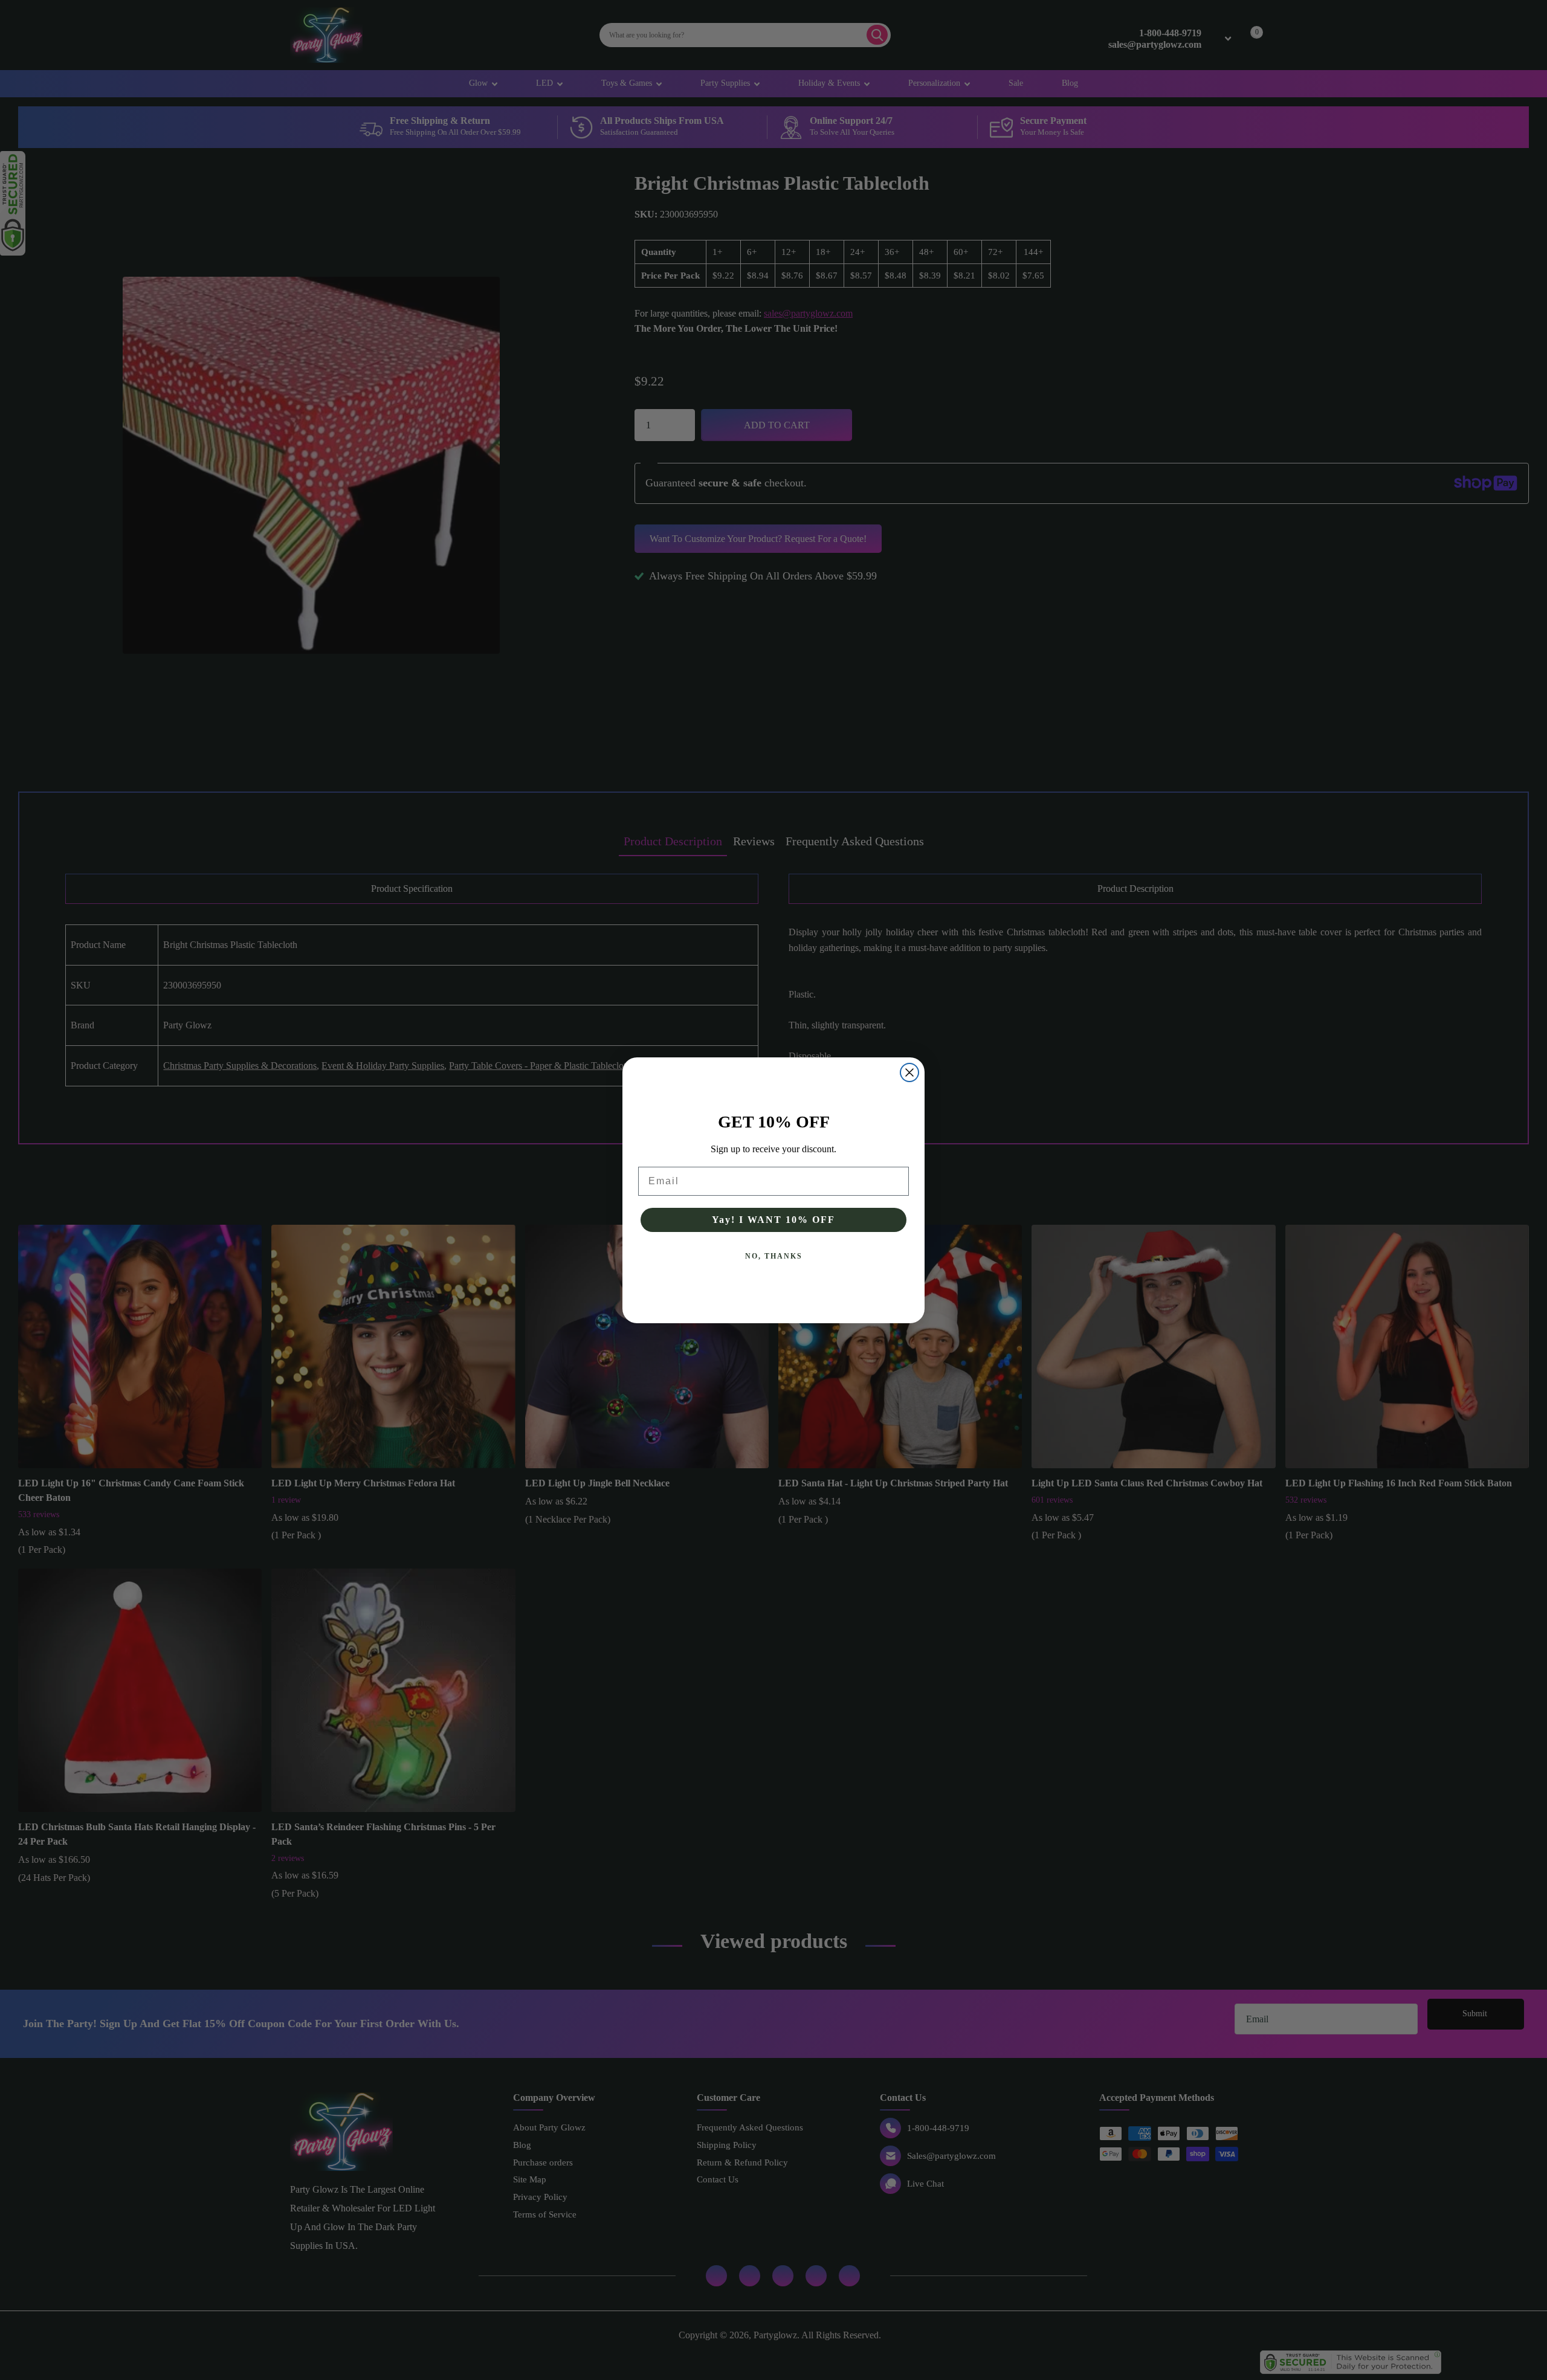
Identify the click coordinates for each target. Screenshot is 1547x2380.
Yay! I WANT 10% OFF (773, 1220)
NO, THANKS (774, 1256)
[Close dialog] (909, 1072)
